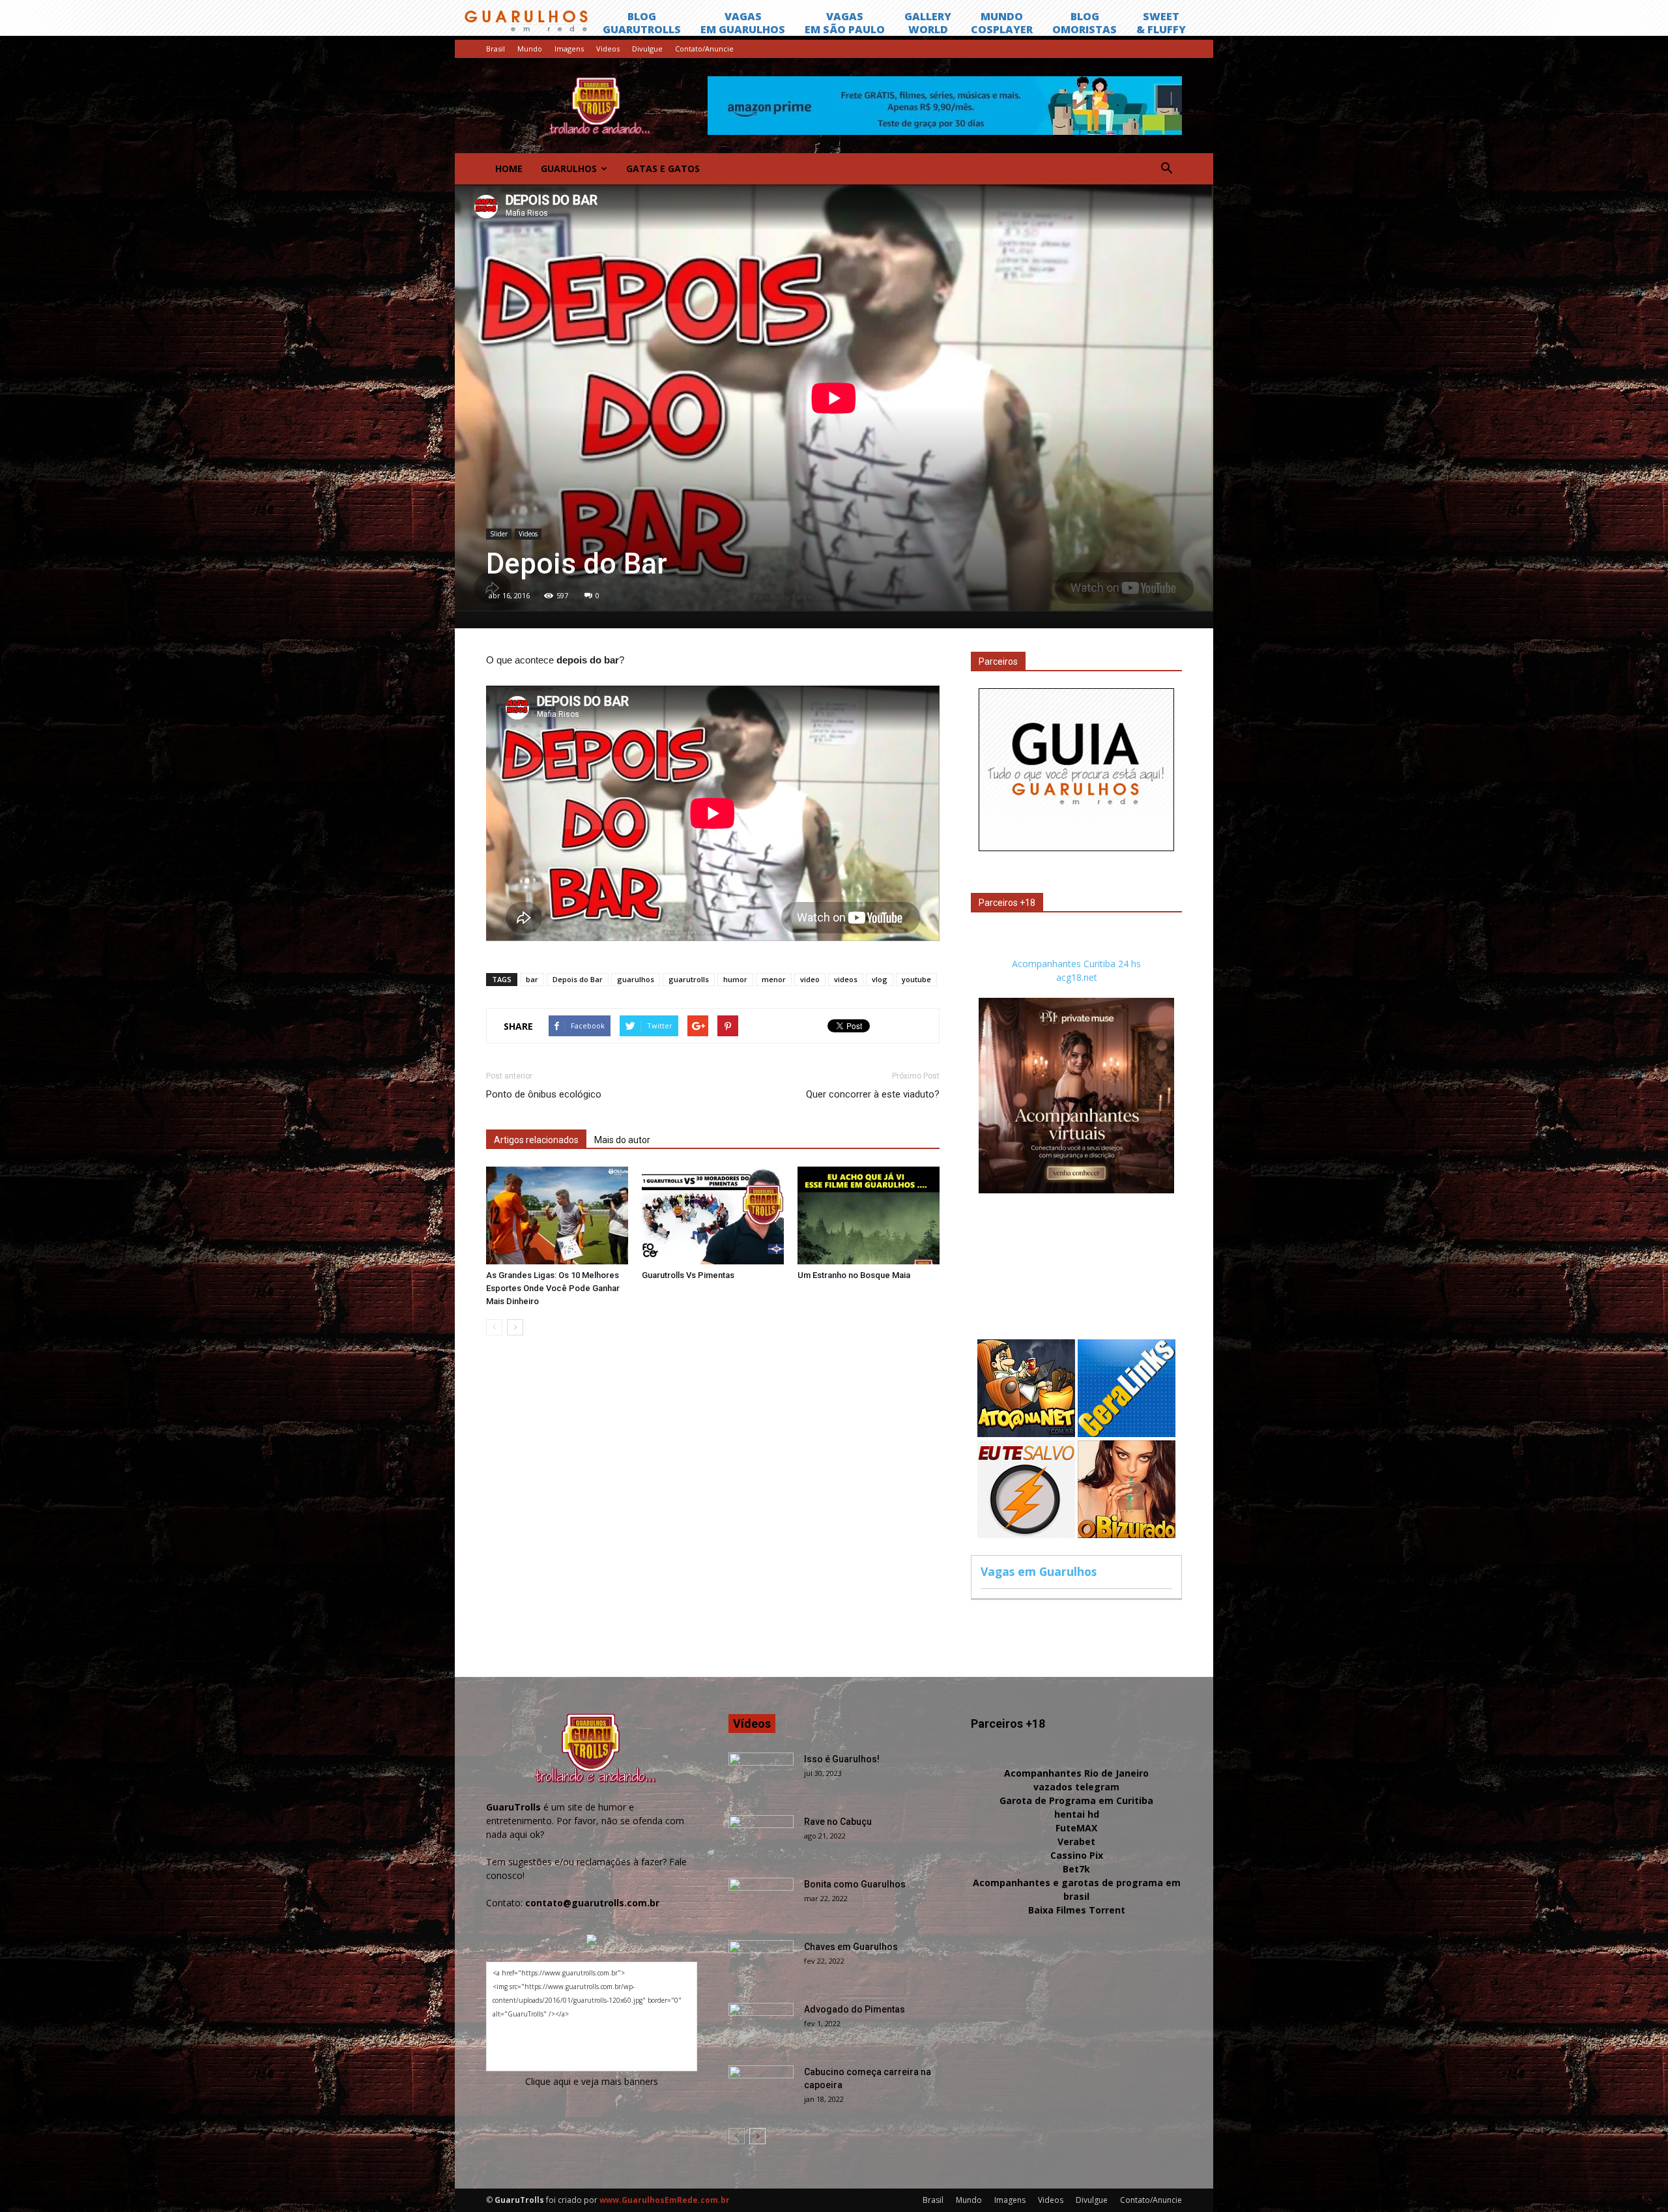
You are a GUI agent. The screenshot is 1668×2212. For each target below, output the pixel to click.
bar (532, 979)
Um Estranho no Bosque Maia (854, 1275)
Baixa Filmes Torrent (1077, 1910)
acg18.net (1077, 977)
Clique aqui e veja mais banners (592, 2081)
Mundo (530, 49)
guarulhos (636, 979)
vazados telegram (1076, 1787)
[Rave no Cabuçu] (761, 1838)
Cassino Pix (1077, 1855)
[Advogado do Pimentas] (761, 2026)
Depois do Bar (578, 979)
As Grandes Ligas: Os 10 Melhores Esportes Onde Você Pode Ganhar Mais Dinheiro (553, 1288)
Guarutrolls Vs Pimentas (688, 1275)
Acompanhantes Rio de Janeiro (1076, 1773)
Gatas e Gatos (663, 168)
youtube (916, 979)
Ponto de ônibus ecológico (544, 1094)
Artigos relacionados (536, 1140)
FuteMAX (1076, 1828)
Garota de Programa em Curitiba (1076, 1800)
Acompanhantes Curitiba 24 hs (1076, 964)
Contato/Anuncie (704, 49)
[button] (1166, 169)
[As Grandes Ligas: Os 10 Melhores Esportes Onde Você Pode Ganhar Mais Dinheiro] (557, 1215)
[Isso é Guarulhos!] (761, 1775)
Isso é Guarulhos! (842, 1759)
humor (735, 979)
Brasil (496, 49)
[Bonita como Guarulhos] (761, 1900)
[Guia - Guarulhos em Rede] (1076, 848)
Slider (499, 534)
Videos (608, 49)
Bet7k (1076, 1869)
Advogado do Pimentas (855, 2009)
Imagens (569, 49)
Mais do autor (622, 1140)
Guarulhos (569, 168)
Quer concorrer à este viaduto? (873, 1094)
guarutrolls (689, 979)
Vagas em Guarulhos (1039, 1571)
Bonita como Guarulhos (855, 1884)
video (810, 979)
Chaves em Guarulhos (851, 1947)
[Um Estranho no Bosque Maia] (869, 1215)
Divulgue (647, 49)
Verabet (1076, 1841)
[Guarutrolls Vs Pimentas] (713, 1215)
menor (774, 979)
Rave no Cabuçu (838, 1822)
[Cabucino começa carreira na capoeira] (761, 2088)
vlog (880, 979)
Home (509, 168)
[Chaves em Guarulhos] (761, 1963)
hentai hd (1077, 1814)
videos (846, 979)
